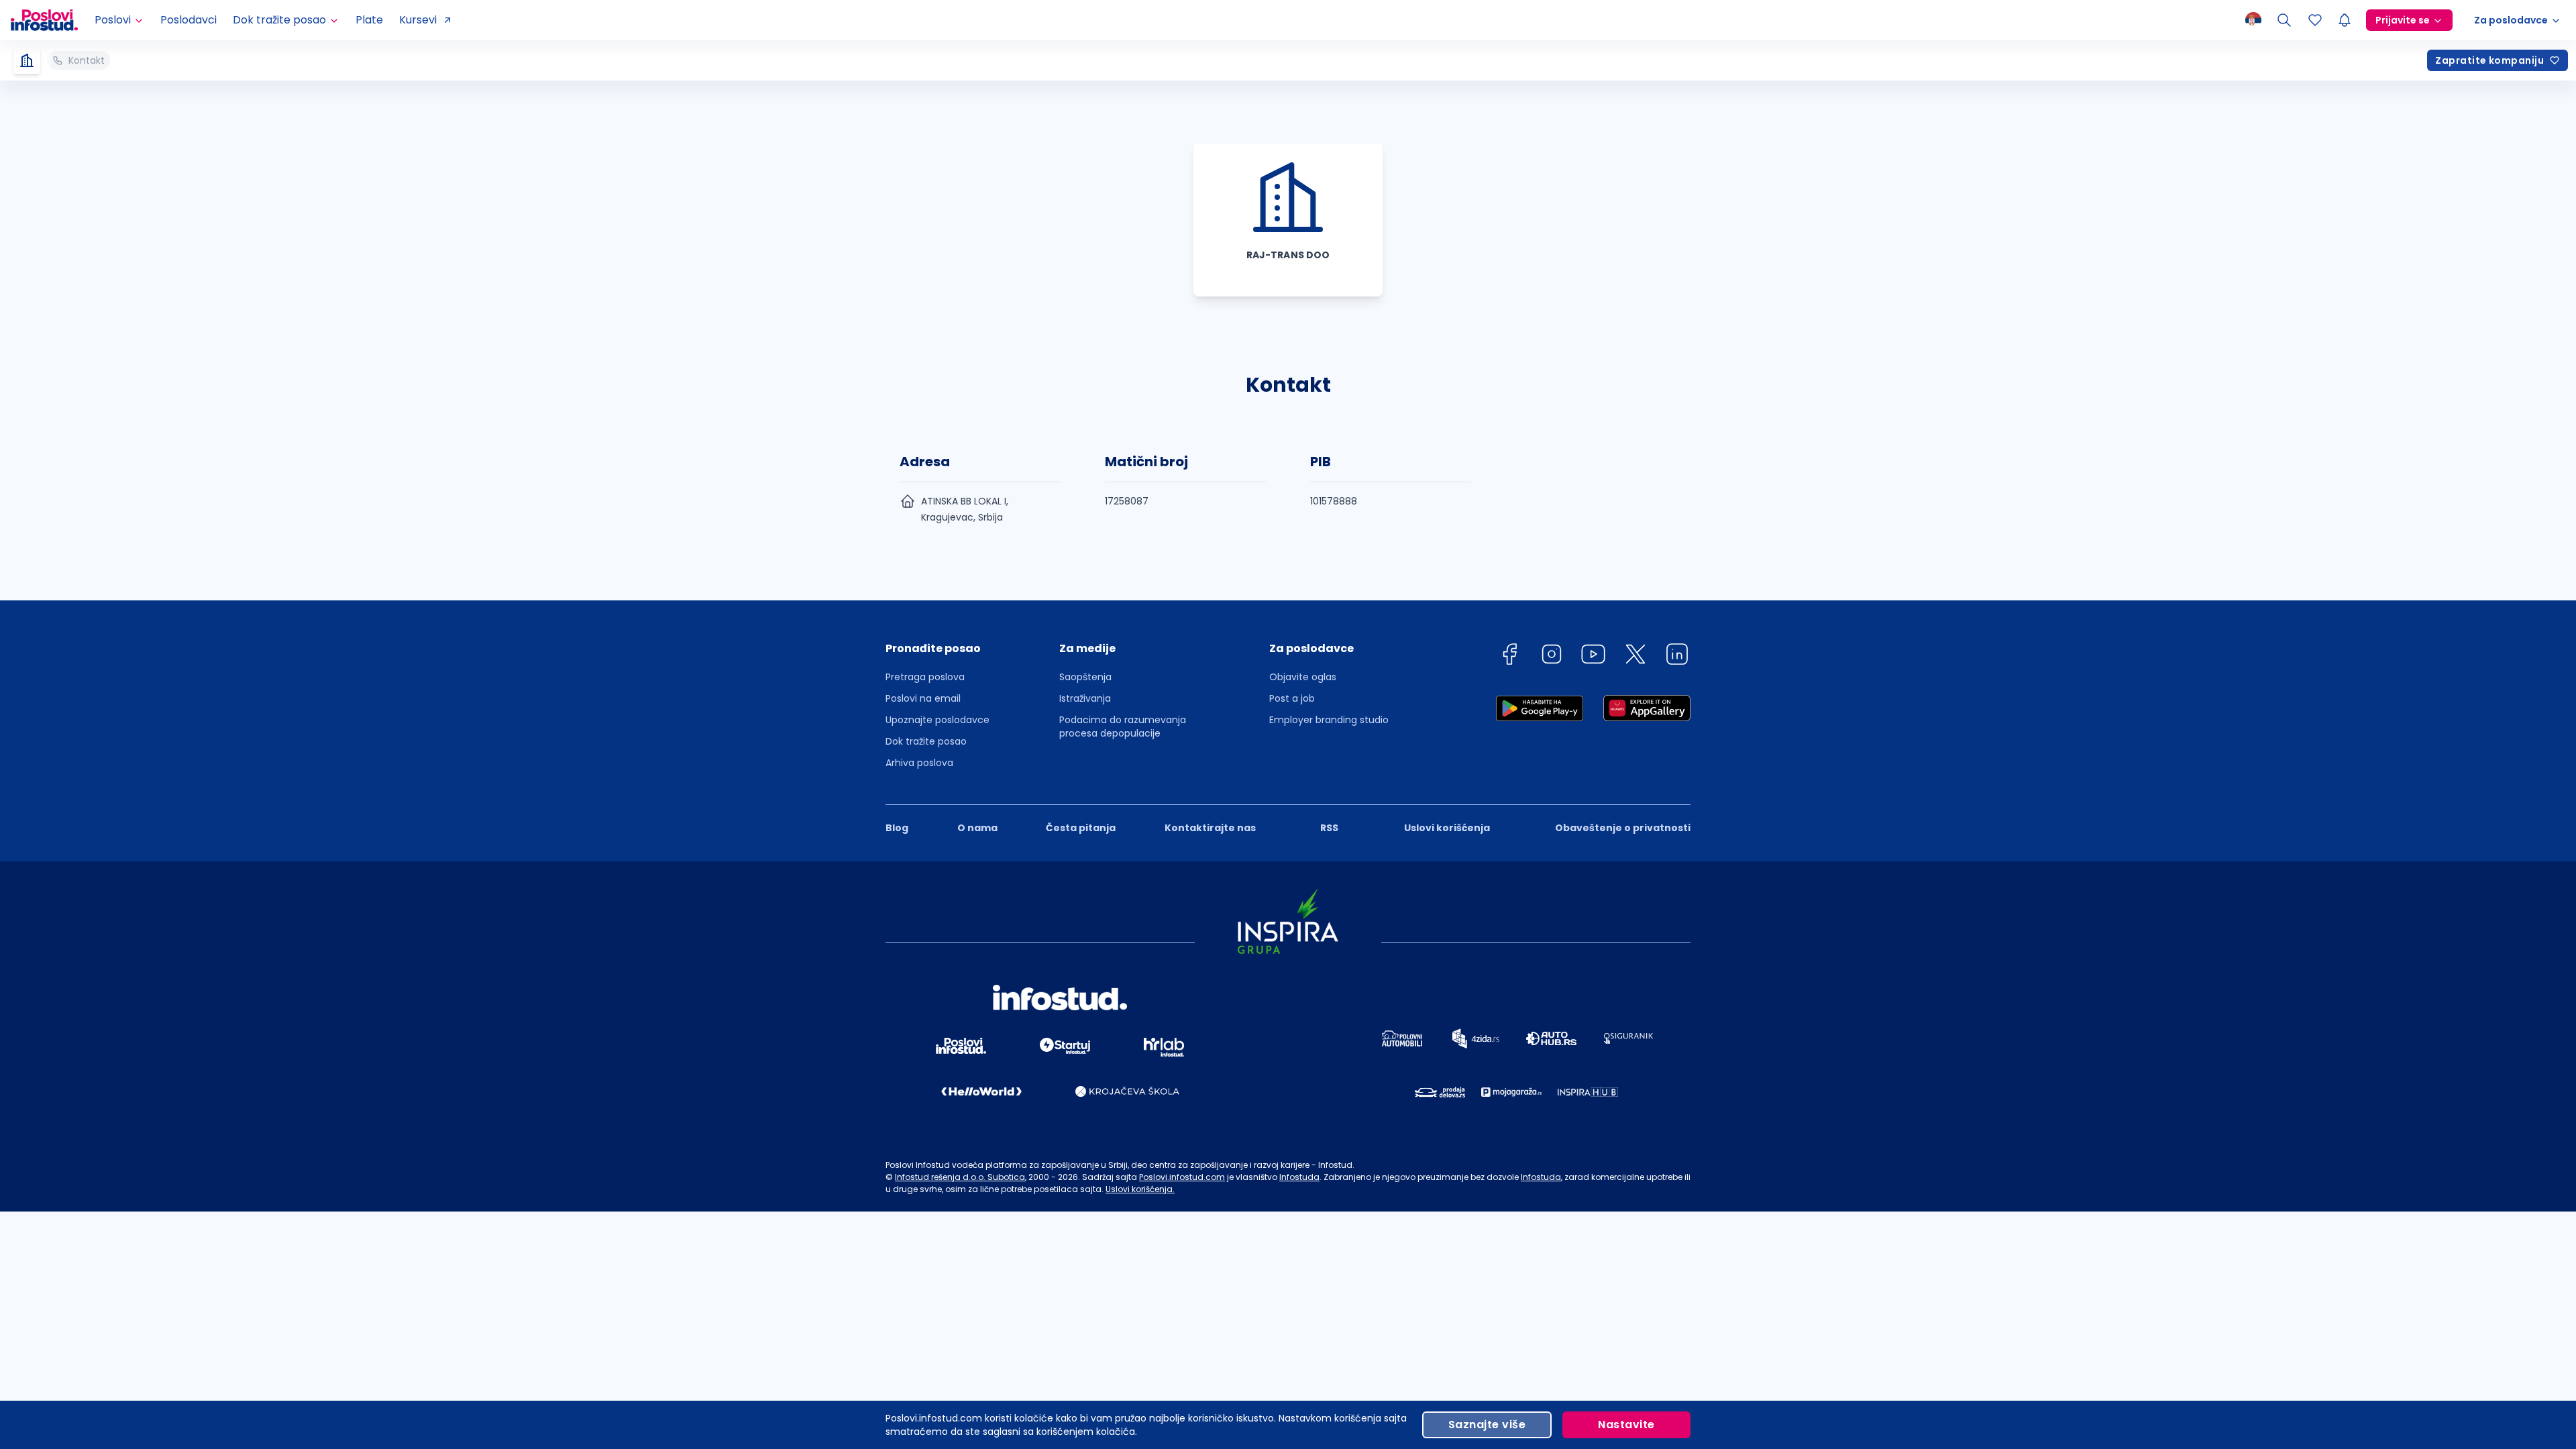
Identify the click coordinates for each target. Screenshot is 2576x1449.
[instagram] (1552, 656)
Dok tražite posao (926, 741)
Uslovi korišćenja (1447, 828)
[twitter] (1635, 656)
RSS (1329, 828)
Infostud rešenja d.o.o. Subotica (960, 1177)
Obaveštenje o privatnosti (1623, 828)
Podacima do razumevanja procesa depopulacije (1123, 727)
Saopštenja (1085, 677)
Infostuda (1299, 1177)
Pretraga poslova (925, 677)
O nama (977, 828)
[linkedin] (1677, 656)
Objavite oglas (1303, 677)
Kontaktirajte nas (1210, 828)
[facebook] (1509, 656)
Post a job (1292, 698)
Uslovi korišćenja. (1140, 1189)
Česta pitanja (1081, 828)
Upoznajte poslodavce (937, 720)
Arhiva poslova (919, 763)
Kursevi (418, 20)
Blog (897, 828)
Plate (369, 20)
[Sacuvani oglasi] (2315, 20)
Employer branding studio (1329, 720)
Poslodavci (189, 20)
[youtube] (1593, 656)
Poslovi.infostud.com (1182, 1177)
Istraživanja (1085, 698)
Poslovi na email (923, 698)
